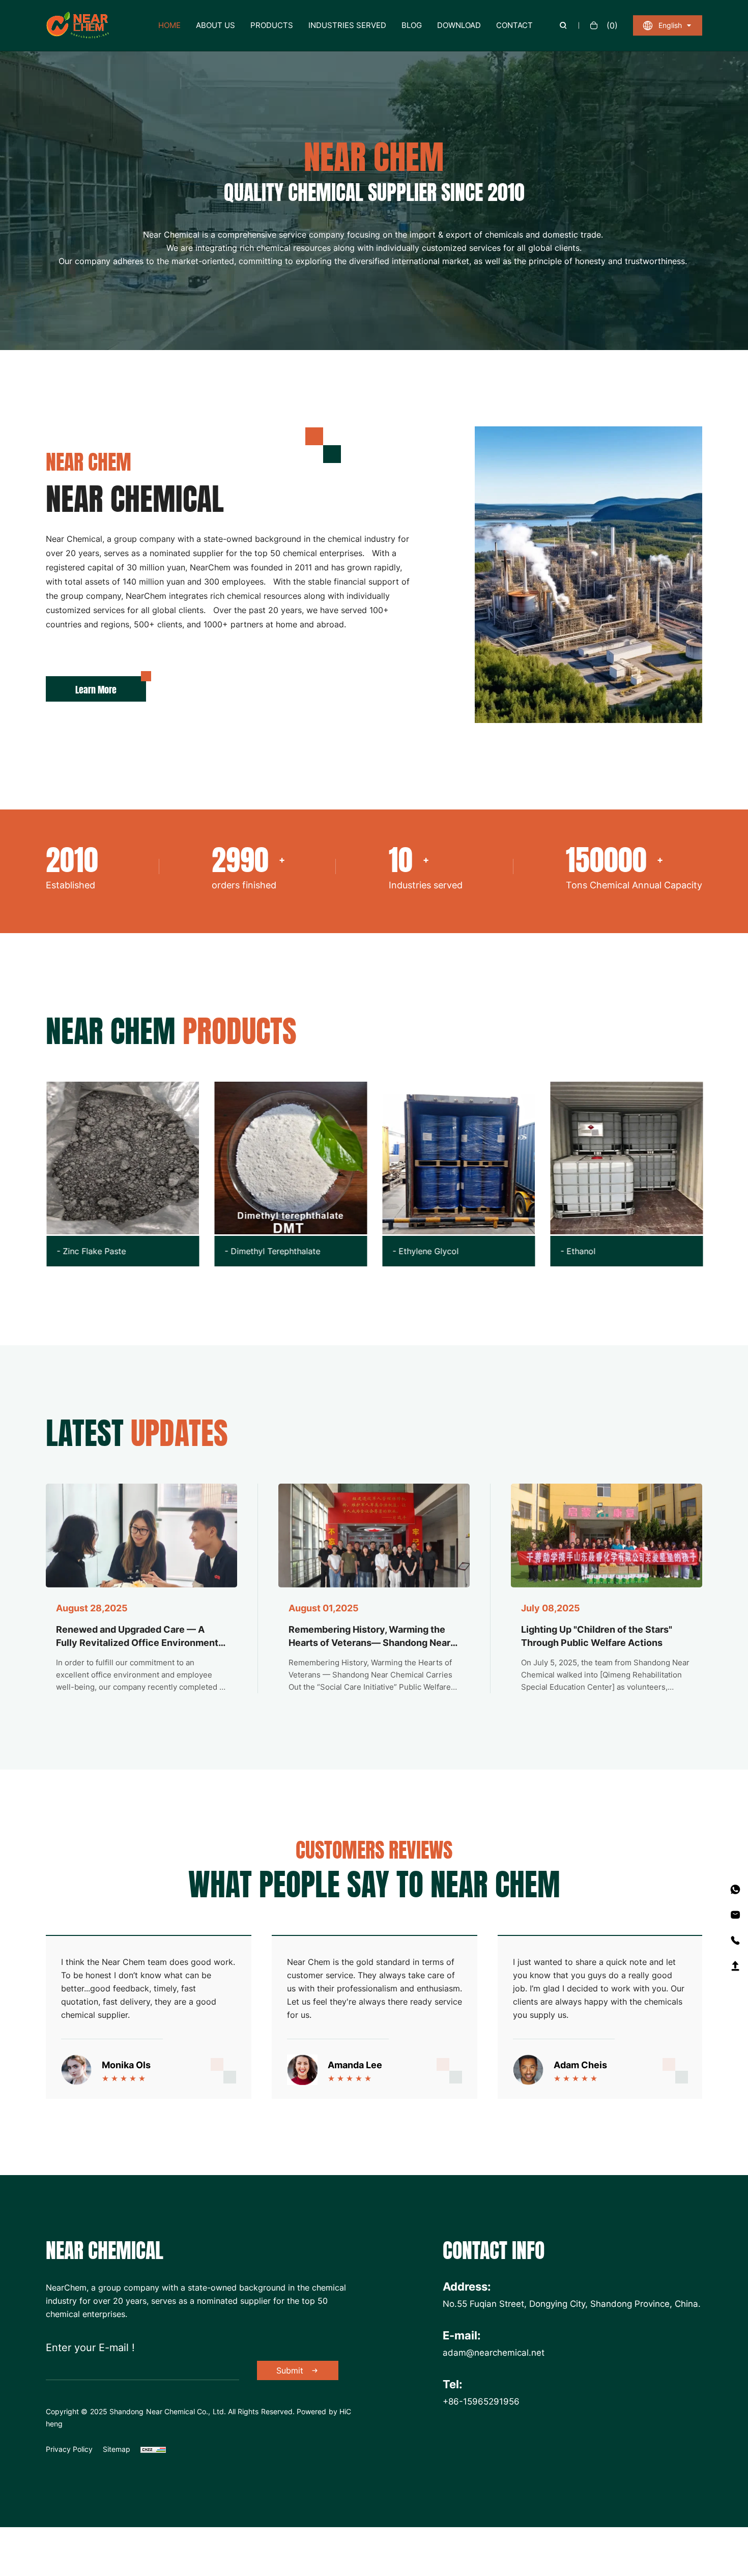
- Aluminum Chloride (638, 1251)
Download (459, 25)
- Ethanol (449, 1251)
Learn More (96, 689)
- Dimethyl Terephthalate (143, 1251)
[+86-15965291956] (735, 1890)
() (612, 25)
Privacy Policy (69, 2449)
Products (272, 25)
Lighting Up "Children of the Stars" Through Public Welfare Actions (364, 1636)
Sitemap (117, 2449)
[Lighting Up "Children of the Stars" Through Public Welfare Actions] (374, 1536)
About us (215, 25)
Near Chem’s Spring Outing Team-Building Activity (596, 1636)
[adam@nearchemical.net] (735, 1915)
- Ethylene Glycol (296, 1251)
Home (169, 25)
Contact (514, 25)
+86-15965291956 (481, 2401)
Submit (290, 2370)
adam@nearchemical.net (494, 2352)
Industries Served (347, 25)
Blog (412, 25)
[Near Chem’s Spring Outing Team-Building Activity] (607, 1536)
